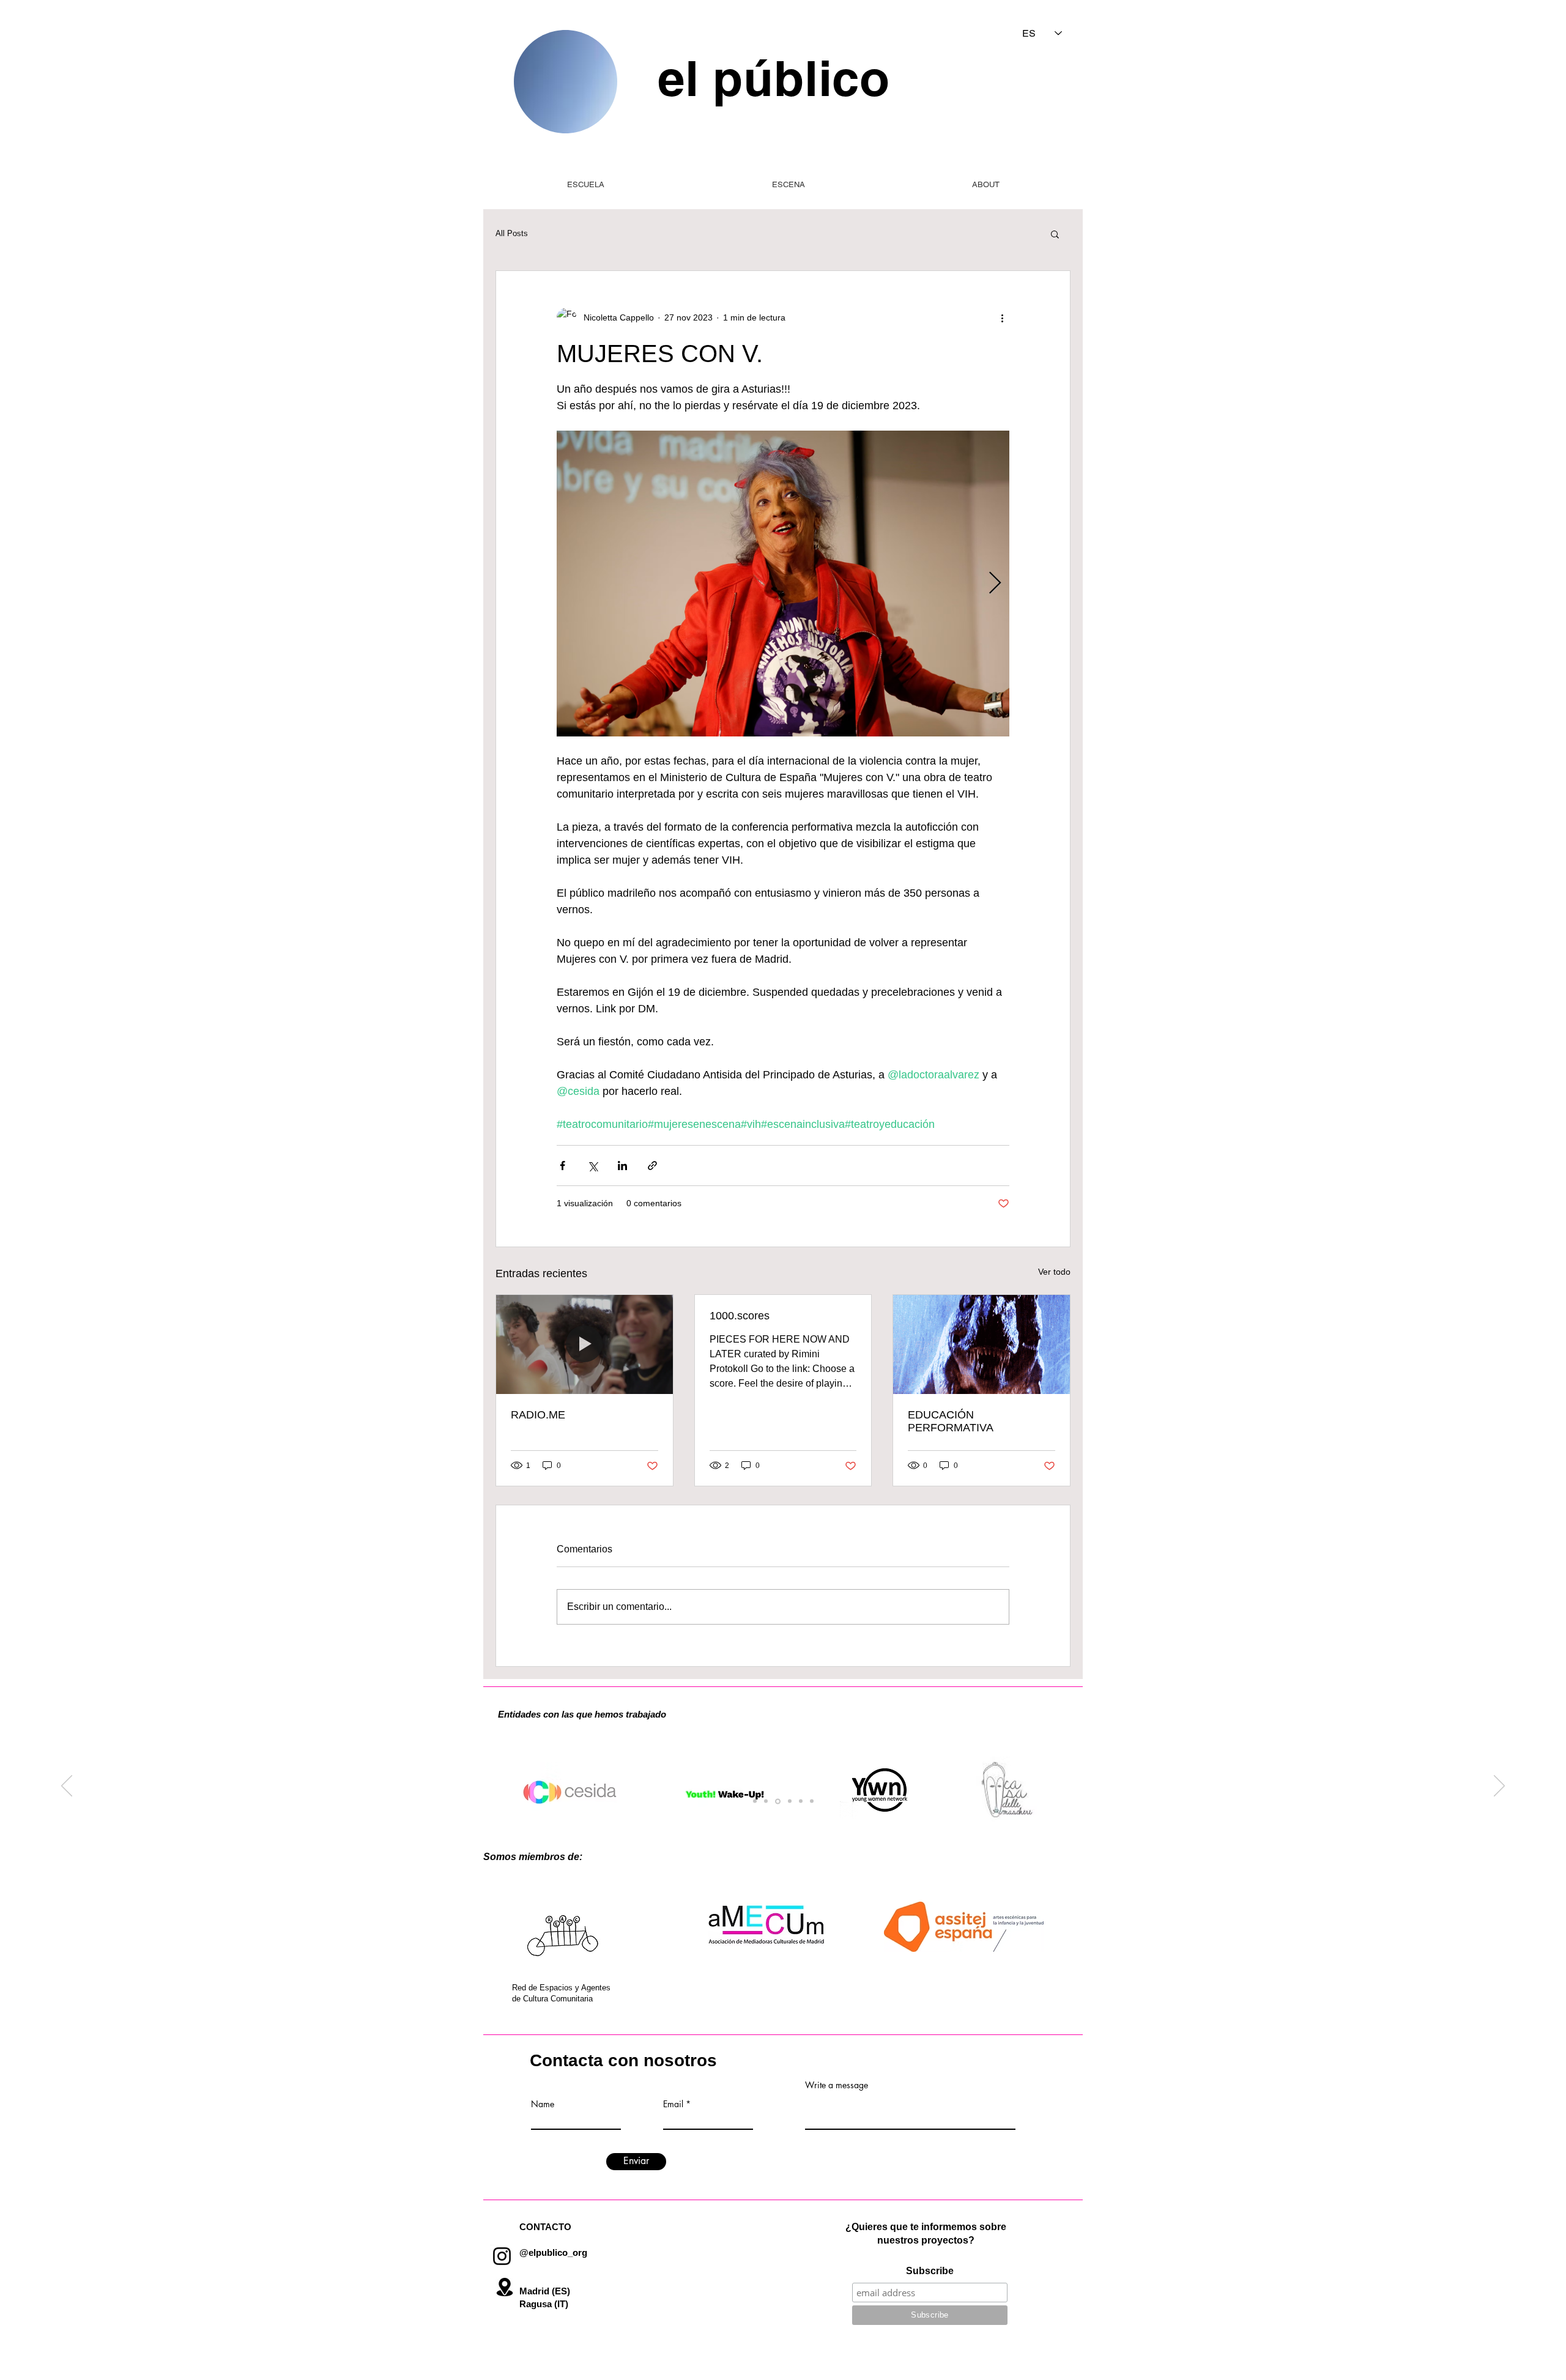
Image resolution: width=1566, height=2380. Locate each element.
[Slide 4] (766, 1801)
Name (543, 2104)
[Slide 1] (755, 1801)
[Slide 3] (790, 1801)
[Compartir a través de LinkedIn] (622, 1166)
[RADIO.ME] (584, 1344)
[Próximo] (1499, 1787)
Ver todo (1054, 1272)
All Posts (512, 233)
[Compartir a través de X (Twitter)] (592, 1166)
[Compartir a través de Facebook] (562, 1166)
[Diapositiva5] (801, 1801)
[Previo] (67, 1787)
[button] (1055, 234)
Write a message (837, 2085)
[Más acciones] (1002, 317)
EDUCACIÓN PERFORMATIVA (951, 1421)
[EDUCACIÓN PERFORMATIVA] (982, 1344)
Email (673, 2104)
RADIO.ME (538, 1415)
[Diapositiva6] (778, 1801)
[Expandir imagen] (783, 584)
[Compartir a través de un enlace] (652, 1166)
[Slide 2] (812, 1801)
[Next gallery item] (995, 584)
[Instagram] (502, 2256)
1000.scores (740, 1316)
